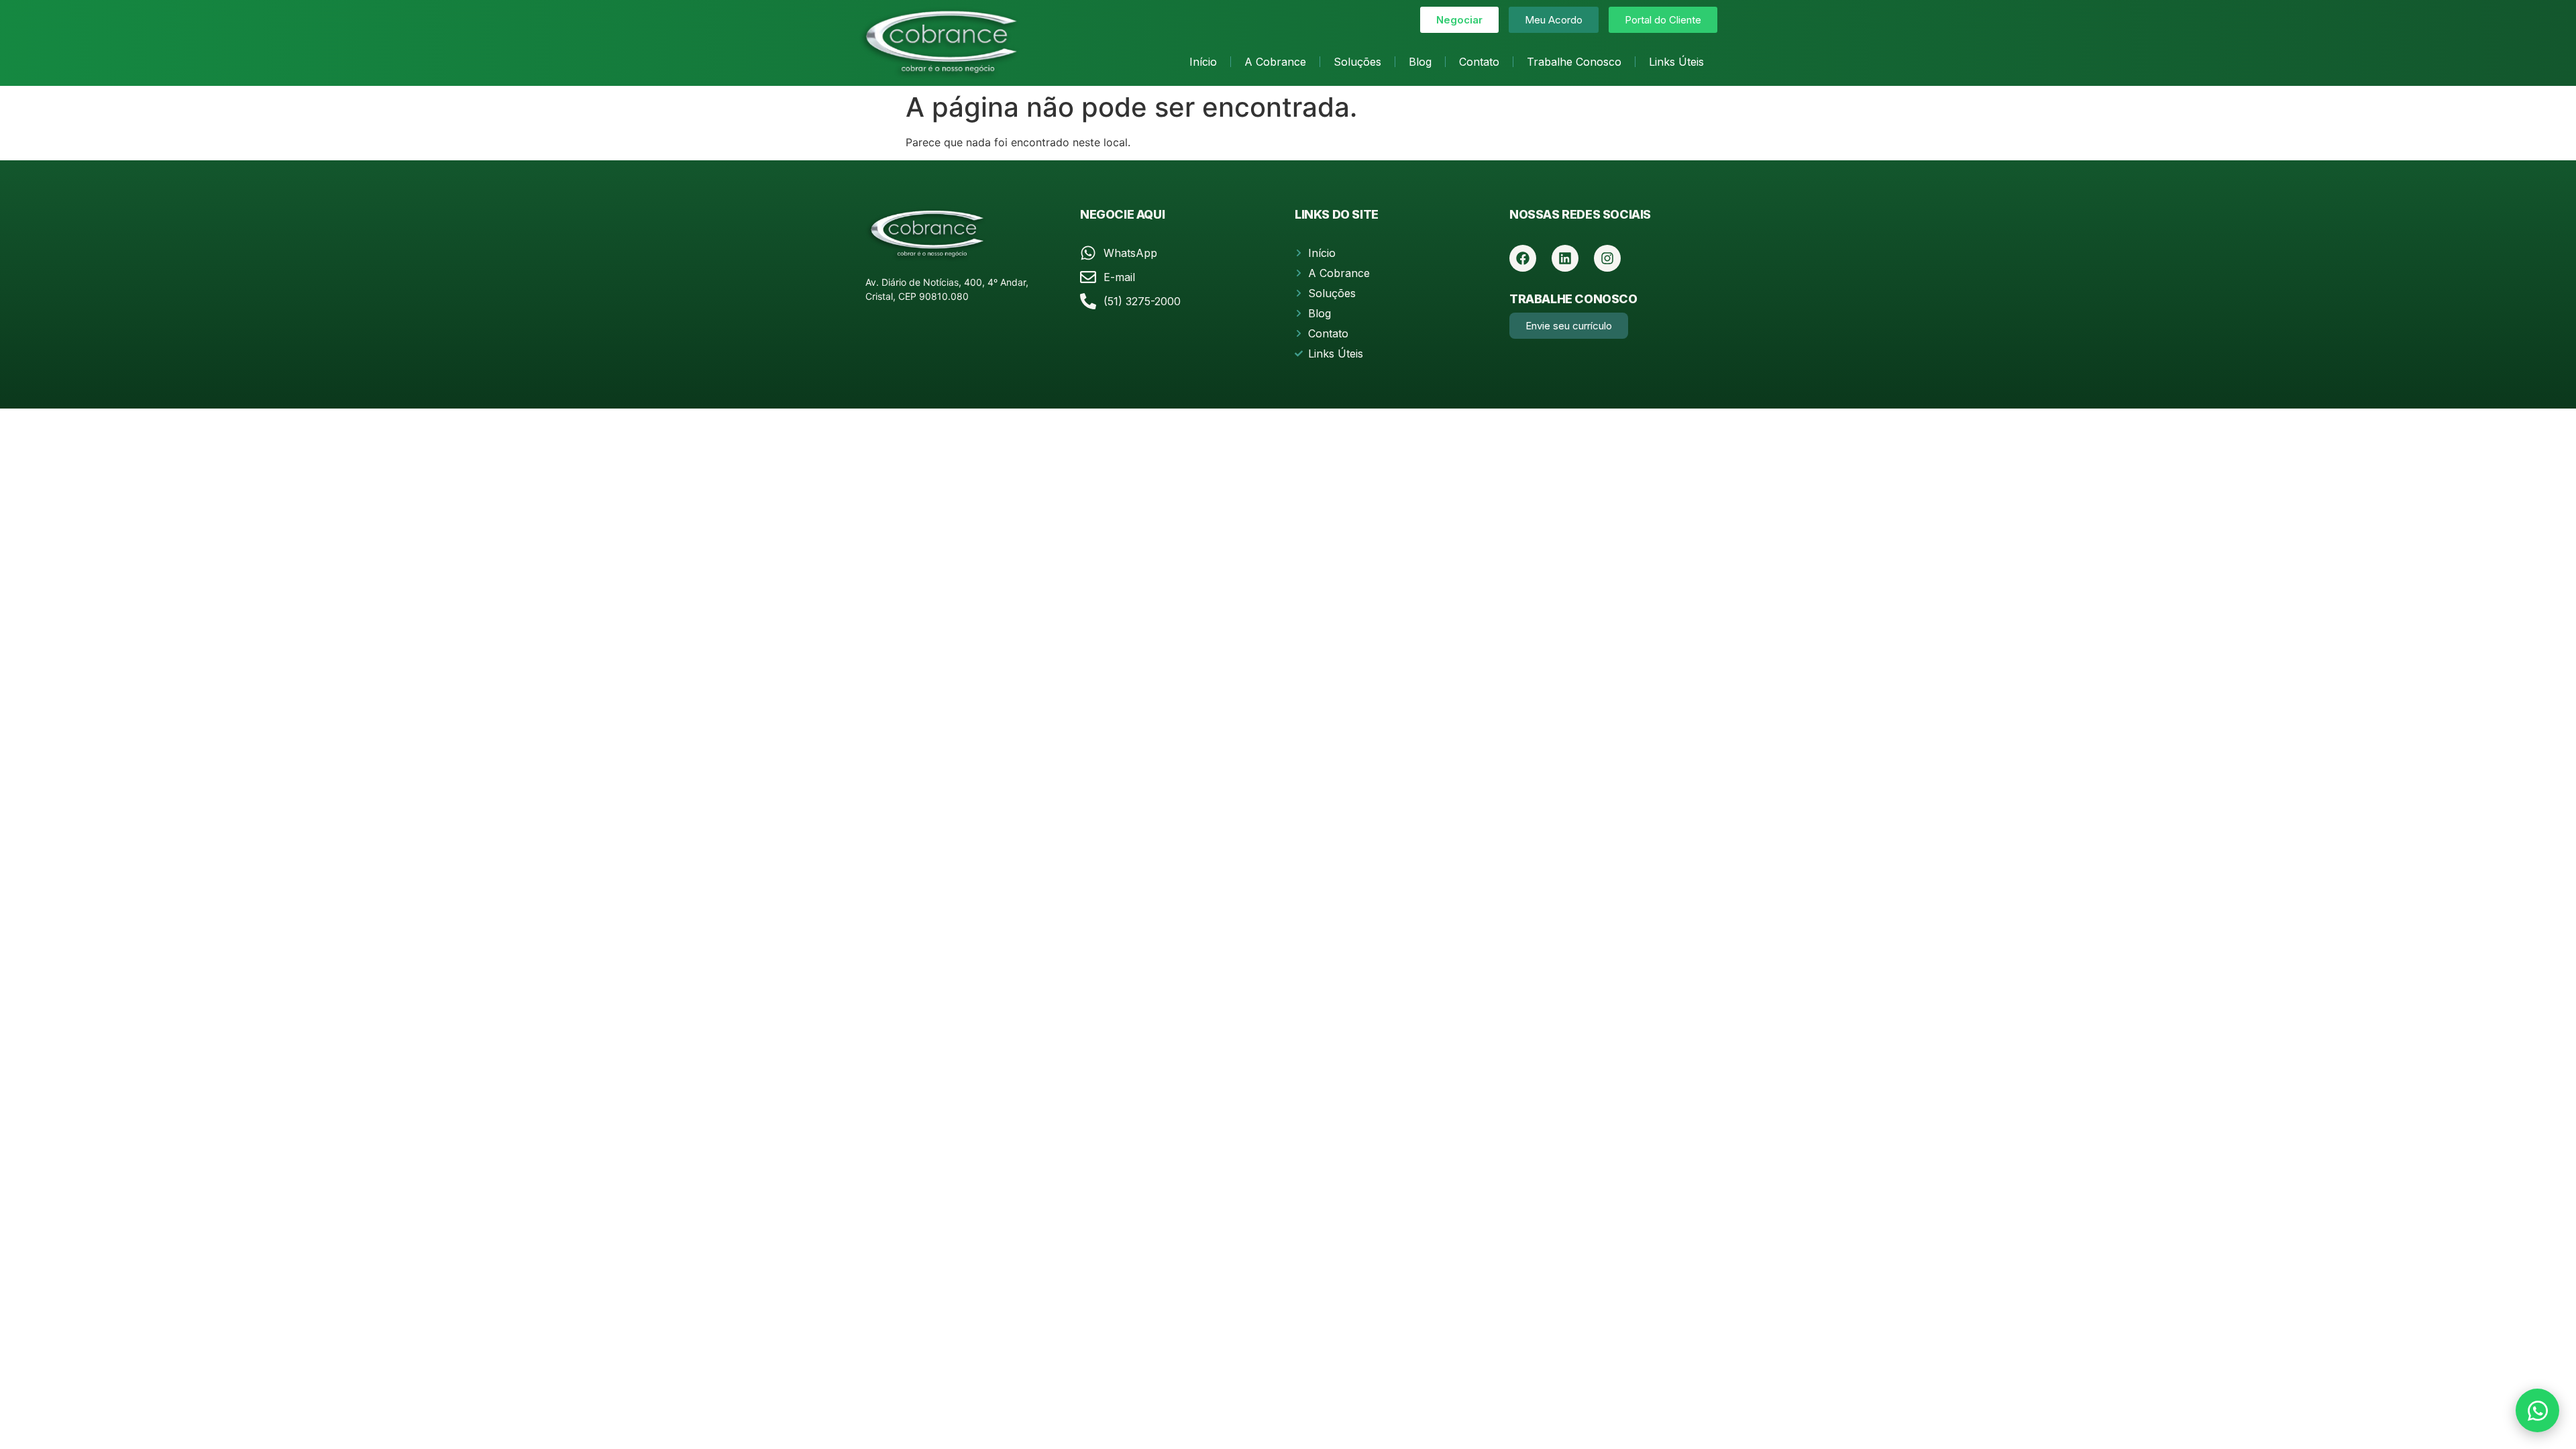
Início (1203, 62)
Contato (1479, 62)
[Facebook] (1523, 258)
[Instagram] (1607, 258)
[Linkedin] (1565, 258)
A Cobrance (1275, 62)
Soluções (1357, 62)
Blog (1420, 62)
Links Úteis (1676, 62)
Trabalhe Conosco (1574, 62)
